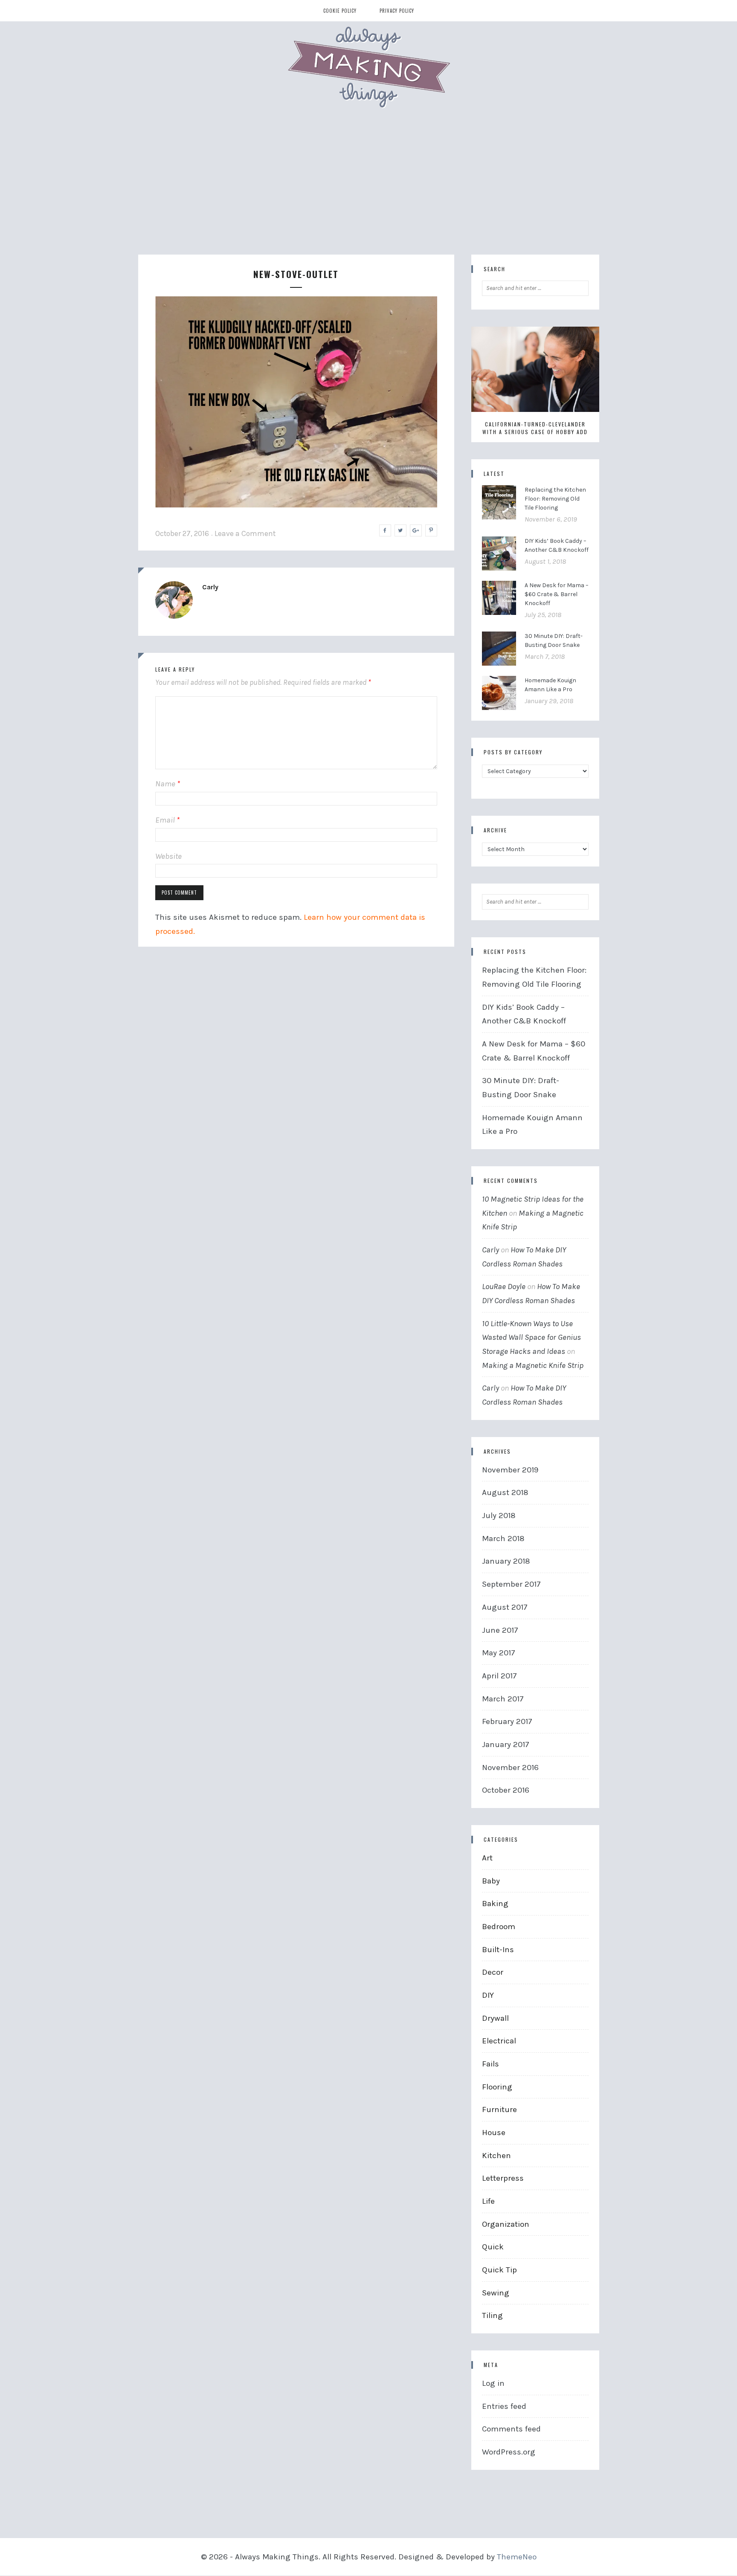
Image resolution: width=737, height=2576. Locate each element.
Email (167, 820)
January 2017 (506, 1744)
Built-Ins (498, 1950)
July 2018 (499, 1515)
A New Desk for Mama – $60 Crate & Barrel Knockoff (557, 594)
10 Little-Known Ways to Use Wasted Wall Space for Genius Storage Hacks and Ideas (531, 1337)
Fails (490, 2064)
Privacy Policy (397, 11)
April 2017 (499, 1676)
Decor (493, 1972)
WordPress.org (509, 2452)
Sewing (496, 2293)
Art (487, 1858)
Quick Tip (499, 2270)
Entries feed (504, 2406)
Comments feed (511, 2429)
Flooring (497, 2087)
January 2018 (506, 1561)
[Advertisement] (368, 191)
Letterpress (503, 2178)
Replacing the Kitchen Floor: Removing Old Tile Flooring (555, 499)
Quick (493, 2247)
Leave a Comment (245, 533)
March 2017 (503, 1699)
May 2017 (499, 1653)
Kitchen (496, 2156)
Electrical (499, 2041)
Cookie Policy (340, 11)
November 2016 (510, 1768)
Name (168, 784)
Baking (495, 1904)
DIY (488, 1995)
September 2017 (511, 1584)
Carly (210, 587)
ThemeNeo (517, 2557)
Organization (506, 2224)
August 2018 (505, 1492)
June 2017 (500, 1630)
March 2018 (503, 1539)
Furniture (499, 2109)
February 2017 (507, 1721)
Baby (491, 1881)
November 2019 (510, 1470)
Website (168, 856)
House (494, 2133)
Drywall (495, 2018)
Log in (493, 2383)
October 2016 (506, 1790)
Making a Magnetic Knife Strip (533, 1365)
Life (488, 2201)
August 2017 (505, 1607)
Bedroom (499, 1927)
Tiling (492, 2315)
